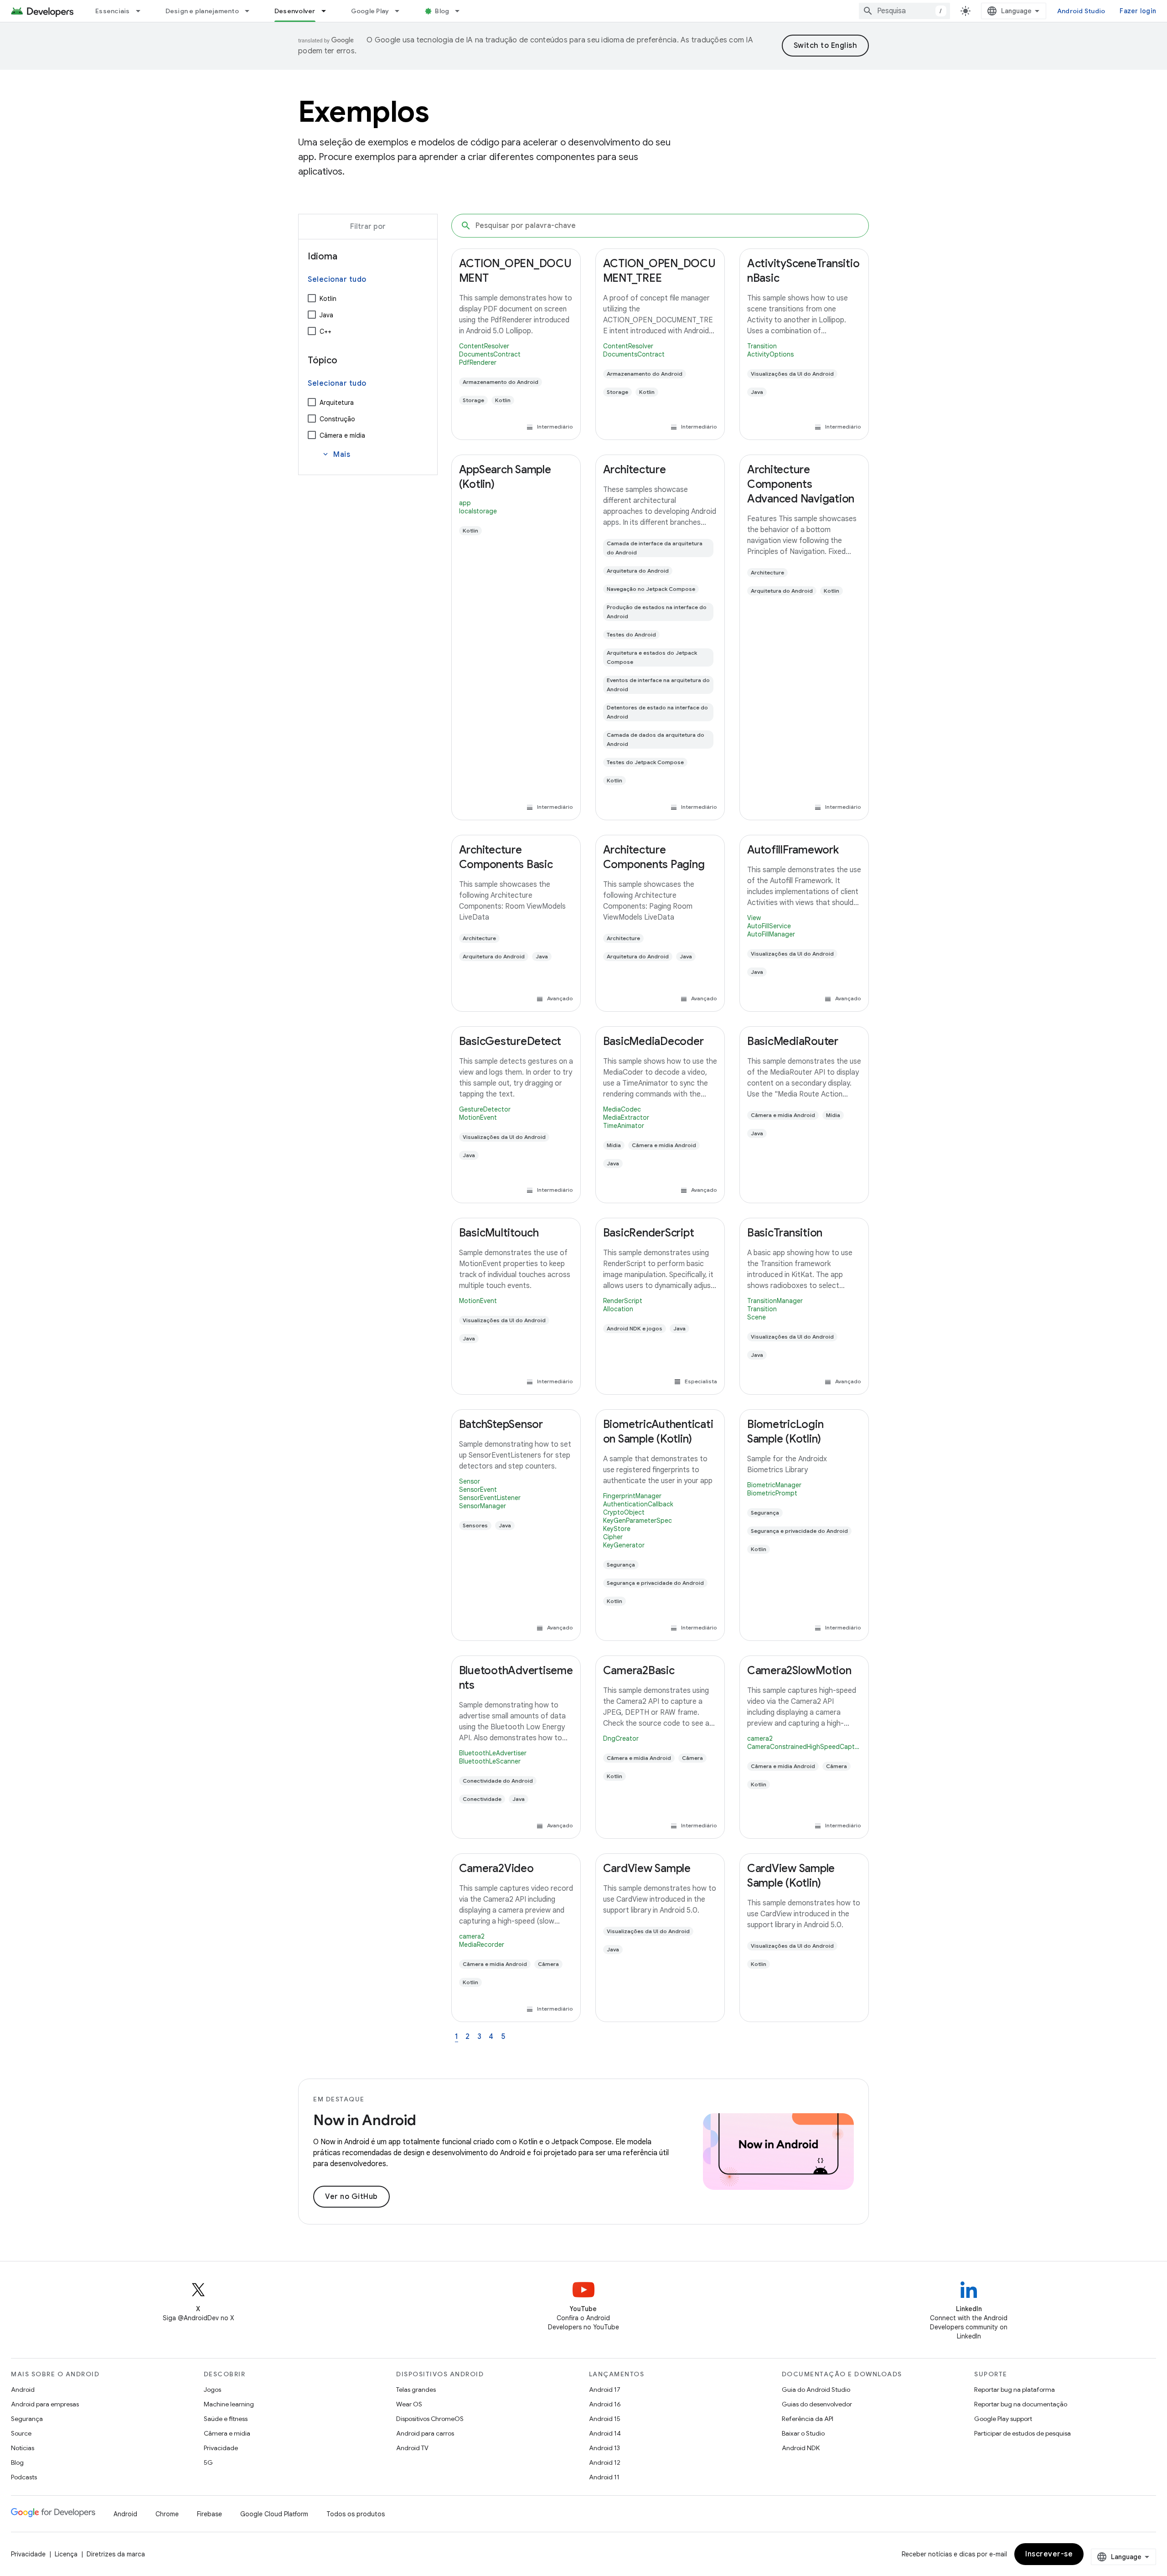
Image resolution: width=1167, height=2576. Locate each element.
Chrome (167, 2514)
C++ (325, 331)
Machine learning (229, 2404)
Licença (66, 2554)
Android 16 (605, 2404)
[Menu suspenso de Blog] (461, 11)
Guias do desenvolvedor (817, 2404)
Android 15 (605, 2419)
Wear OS (409, 2404)
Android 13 (604, 2448)
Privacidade (221, 2448)
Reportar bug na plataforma (1015, 2390)
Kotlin (328, 299)
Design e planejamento (202, 11)
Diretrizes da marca (116, 2554)
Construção (337, 419)
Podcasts (24, 2477)
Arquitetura (337, 403)
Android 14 (605, 2433)
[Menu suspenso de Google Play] (401, 11)
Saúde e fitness (226, 2419)
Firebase (209, 2514)
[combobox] (904, 11)
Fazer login (1138, 11)
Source (21, 2433)
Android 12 (605, 2462)
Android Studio (1081, 11)
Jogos (212, 2390)
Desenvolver (295, 11)
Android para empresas (45, 2404)
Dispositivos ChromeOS (430, 2419)
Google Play (370, 11)
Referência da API (808, 2419)
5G (208, 2462)
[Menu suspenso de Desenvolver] (328, 11)
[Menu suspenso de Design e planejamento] (251, 11)
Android (23, 2390)
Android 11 (604, 2477)
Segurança (27, 2419)
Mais (336, 455)
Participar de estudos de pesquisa (1022, 2433)
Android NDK (801, 2448)
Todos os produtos (356, 2514)
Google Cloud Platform (274, 2514)
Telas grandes (416, 2390)
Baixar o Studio (803, 2433)
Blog (442, 11)
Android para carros (425, 2433)
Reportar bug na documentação (1021, 2404)
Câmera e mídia (342, 435)
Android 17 (605, 2390)
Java (326, 315)
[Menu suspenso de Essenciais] (142, 11)
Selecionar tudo (337, 279)
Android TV (412, 2448)
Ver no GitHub (351, 2197)
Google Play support (1003, 2419)
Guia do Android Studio (816, 2390)
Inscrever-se (1049, 2554)
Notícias (23, 2448)
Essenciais (113, 11)
